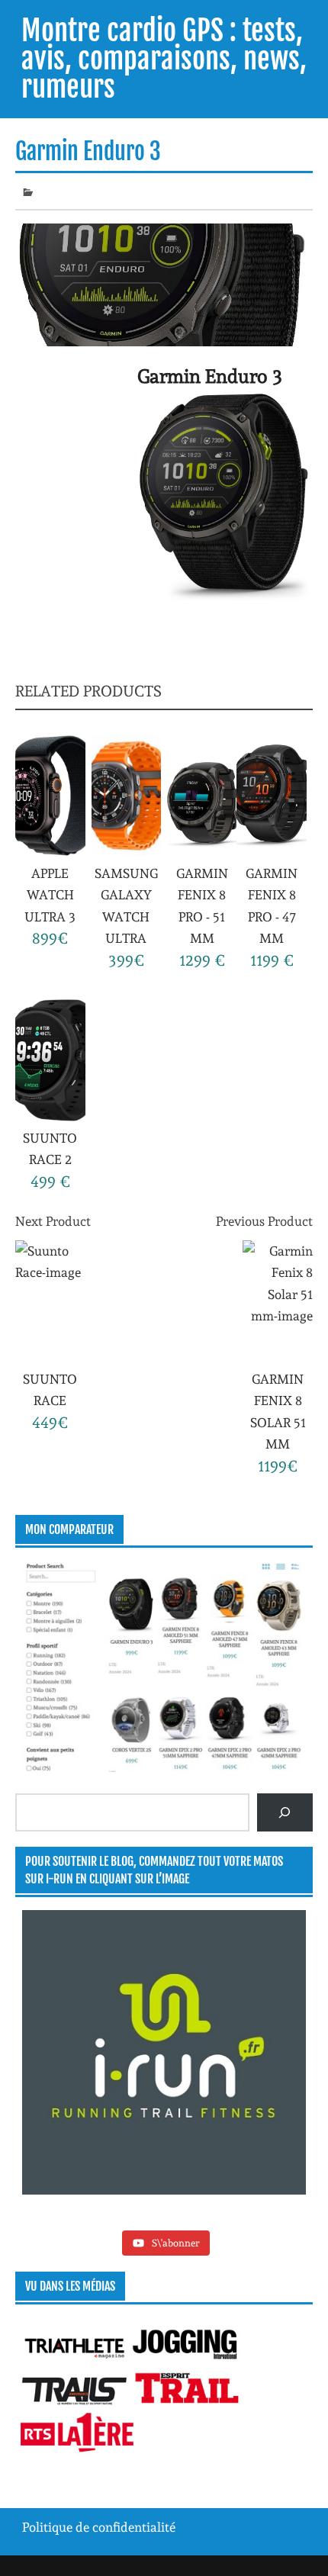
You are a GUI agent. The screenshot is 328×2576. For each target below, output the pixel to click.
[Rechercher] (285, 1812)
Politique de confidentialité (99, 2527)
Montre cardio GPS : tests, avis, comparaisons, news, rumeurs (164, 59)
